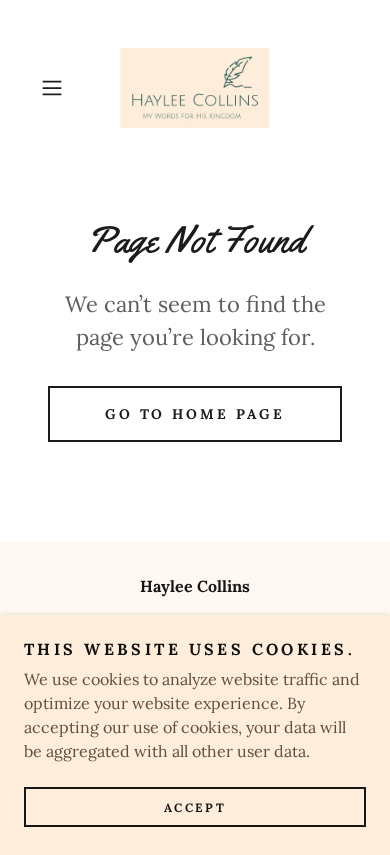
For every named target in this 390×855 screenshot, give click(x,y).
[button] (56, 88)
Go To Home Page (195, 414)
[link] (194, 88)
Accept (195, 807)
